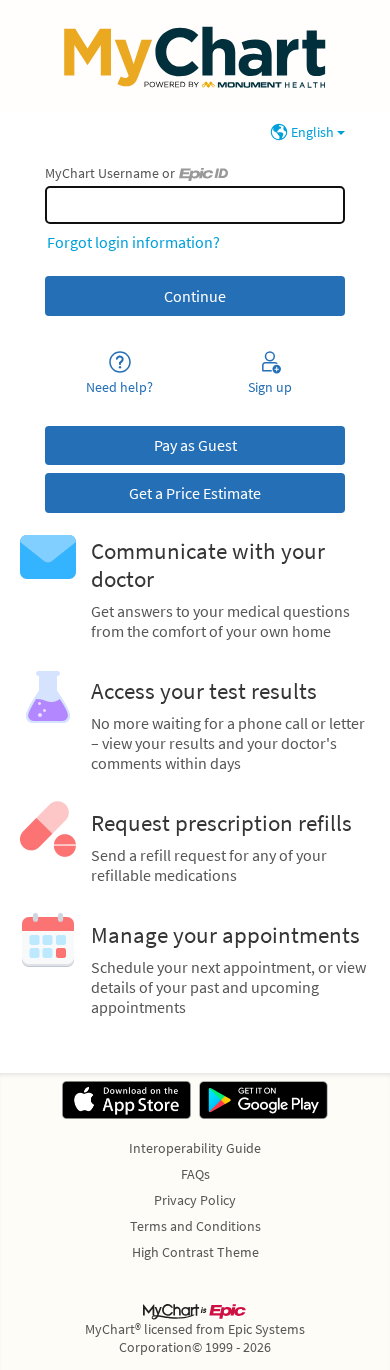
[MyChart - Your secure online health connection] (194, 56)
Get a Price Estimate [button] (195, 493)
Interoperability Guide (195, 1148)
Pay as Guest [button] (195, 445)
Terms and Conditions (195, 1226)
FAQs (195, 1174)
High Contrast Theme (195, 1252)
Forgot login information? (133, 242)
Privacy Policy (195, 1200)
